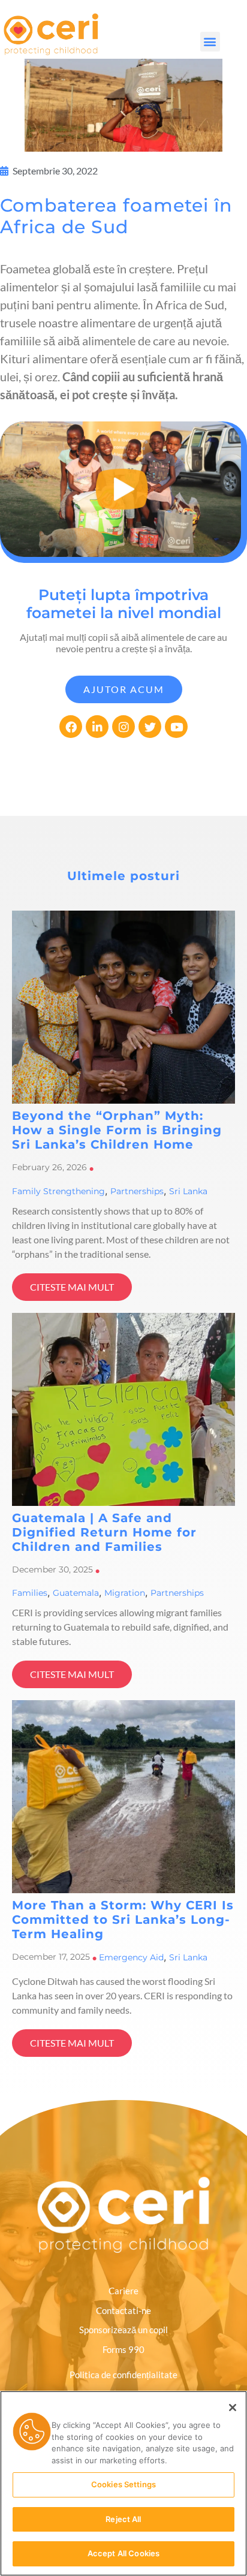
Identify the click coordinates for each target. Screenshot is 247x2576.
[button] (210, 42)
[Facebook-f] (71, 727)
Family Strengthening (58, 1191)
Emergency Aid (131, 1957)
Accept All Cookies (123, 2553)
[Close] (233, 2408)
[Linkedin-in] (97, 727)
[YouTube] (176, 727)
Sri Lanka (188, 1191)
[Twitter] (150, 727)
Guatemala (76, 1593)
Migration (125, 1593)
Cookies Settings (123, 2484)
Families (30, 1593)
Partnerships (137, 1191)
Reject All (123, 2519)
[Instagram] (123, 727)
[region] (123, 2483)
